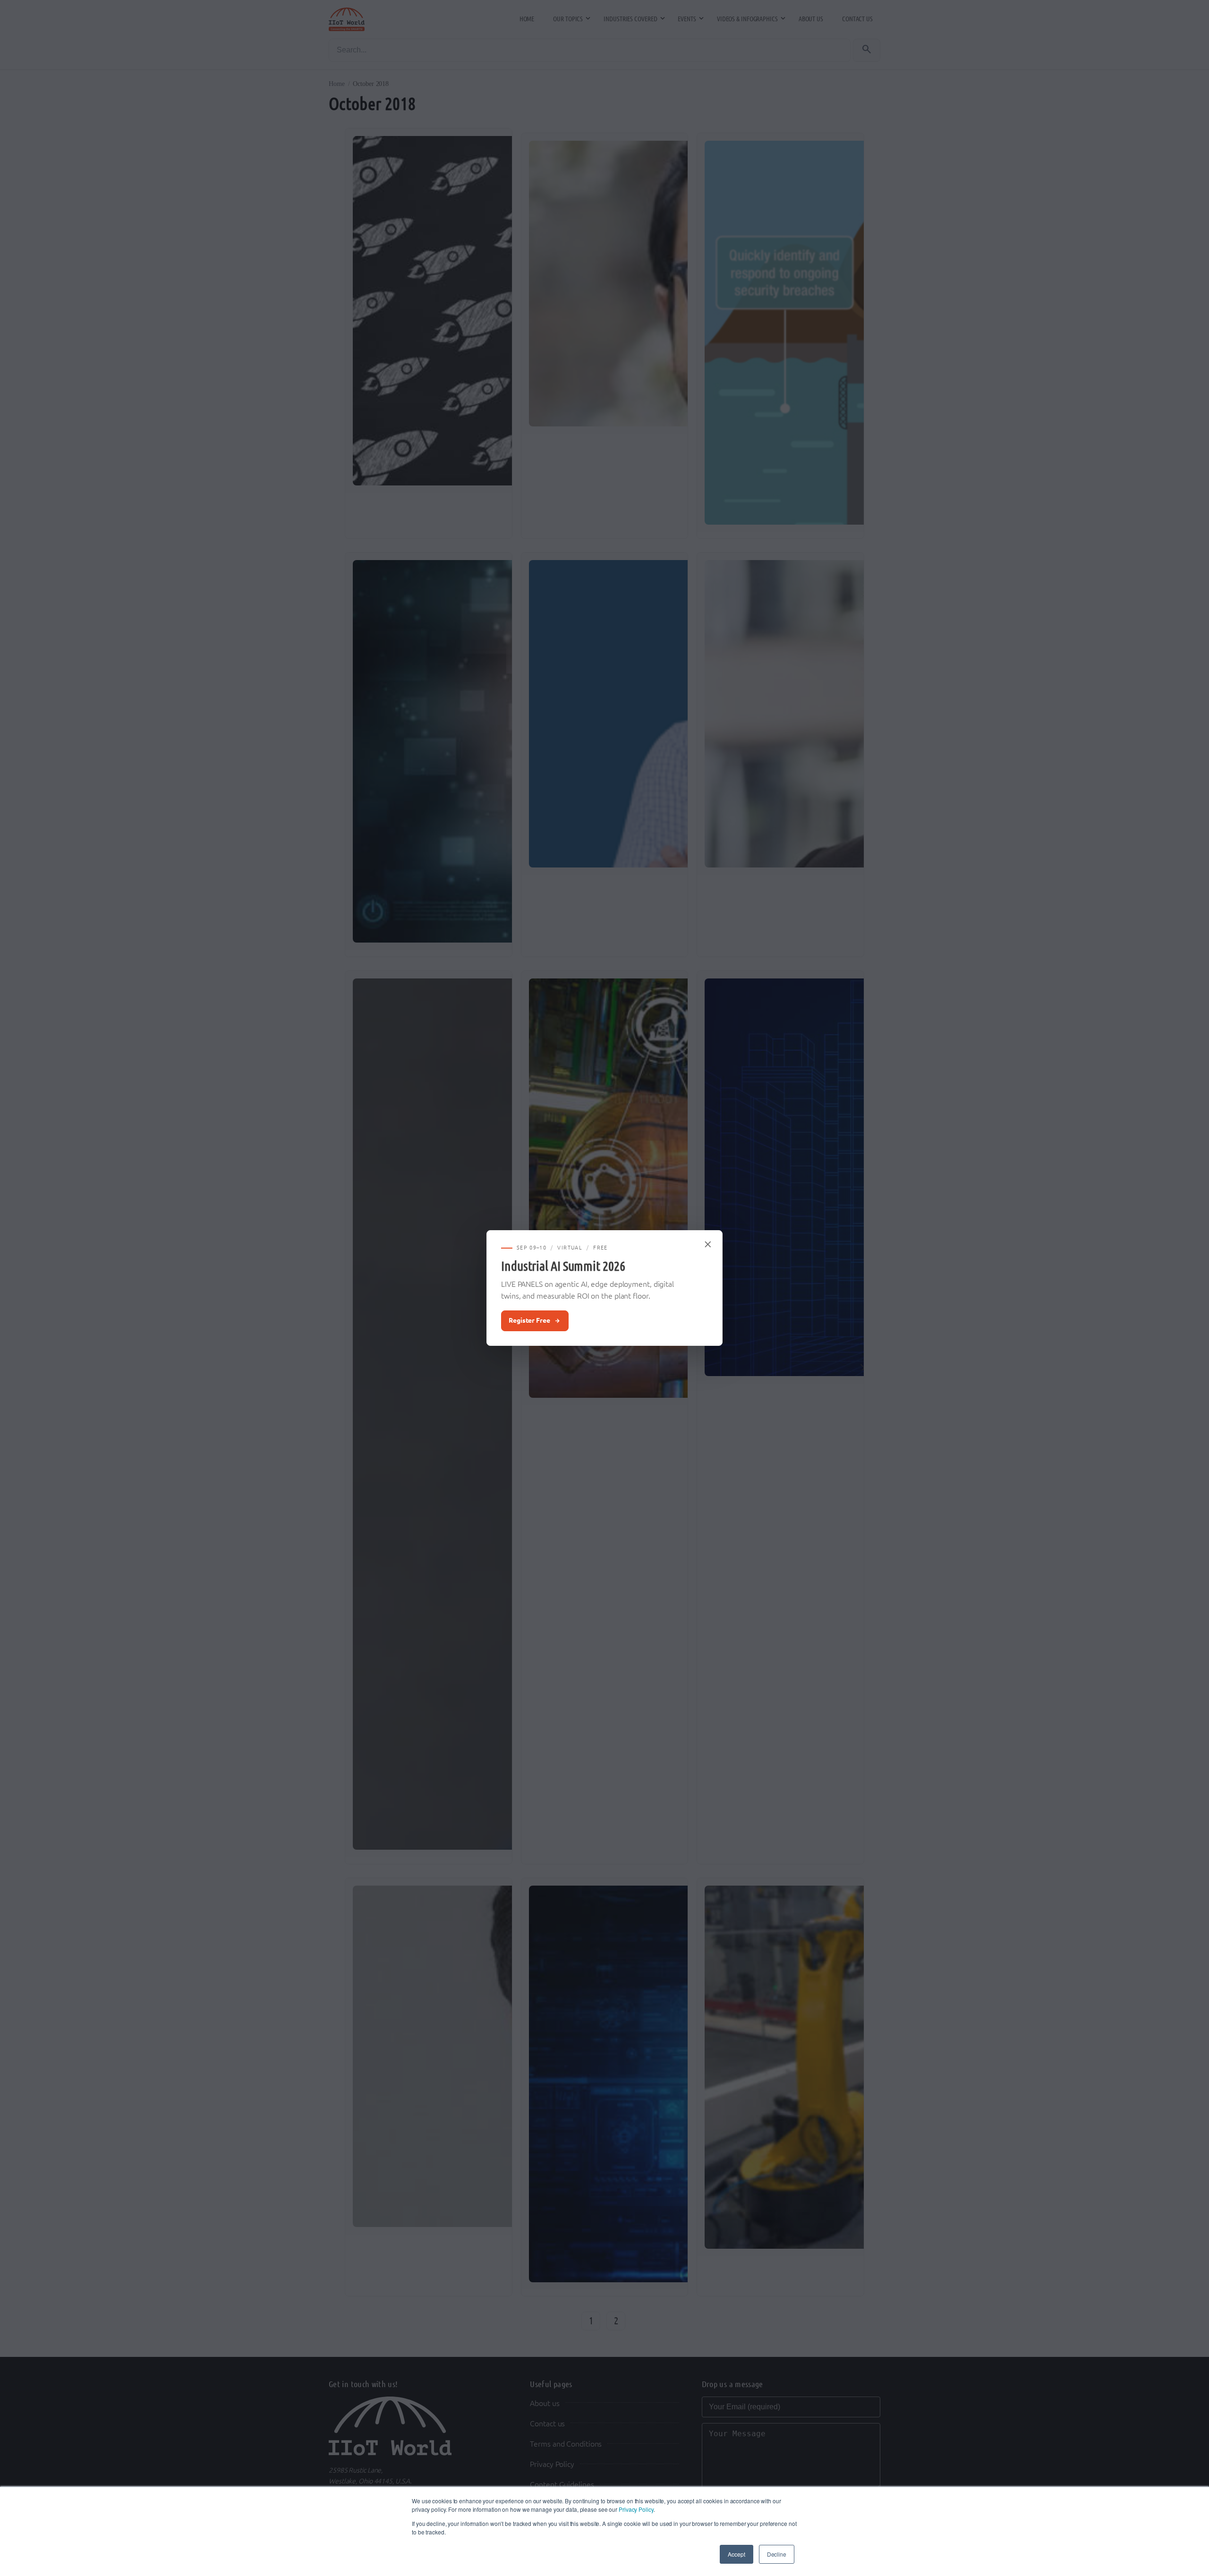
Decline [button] (777, 2554)
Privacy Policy (636, 2509)
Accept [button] (736, 2554)
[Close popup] (708, 1244)
